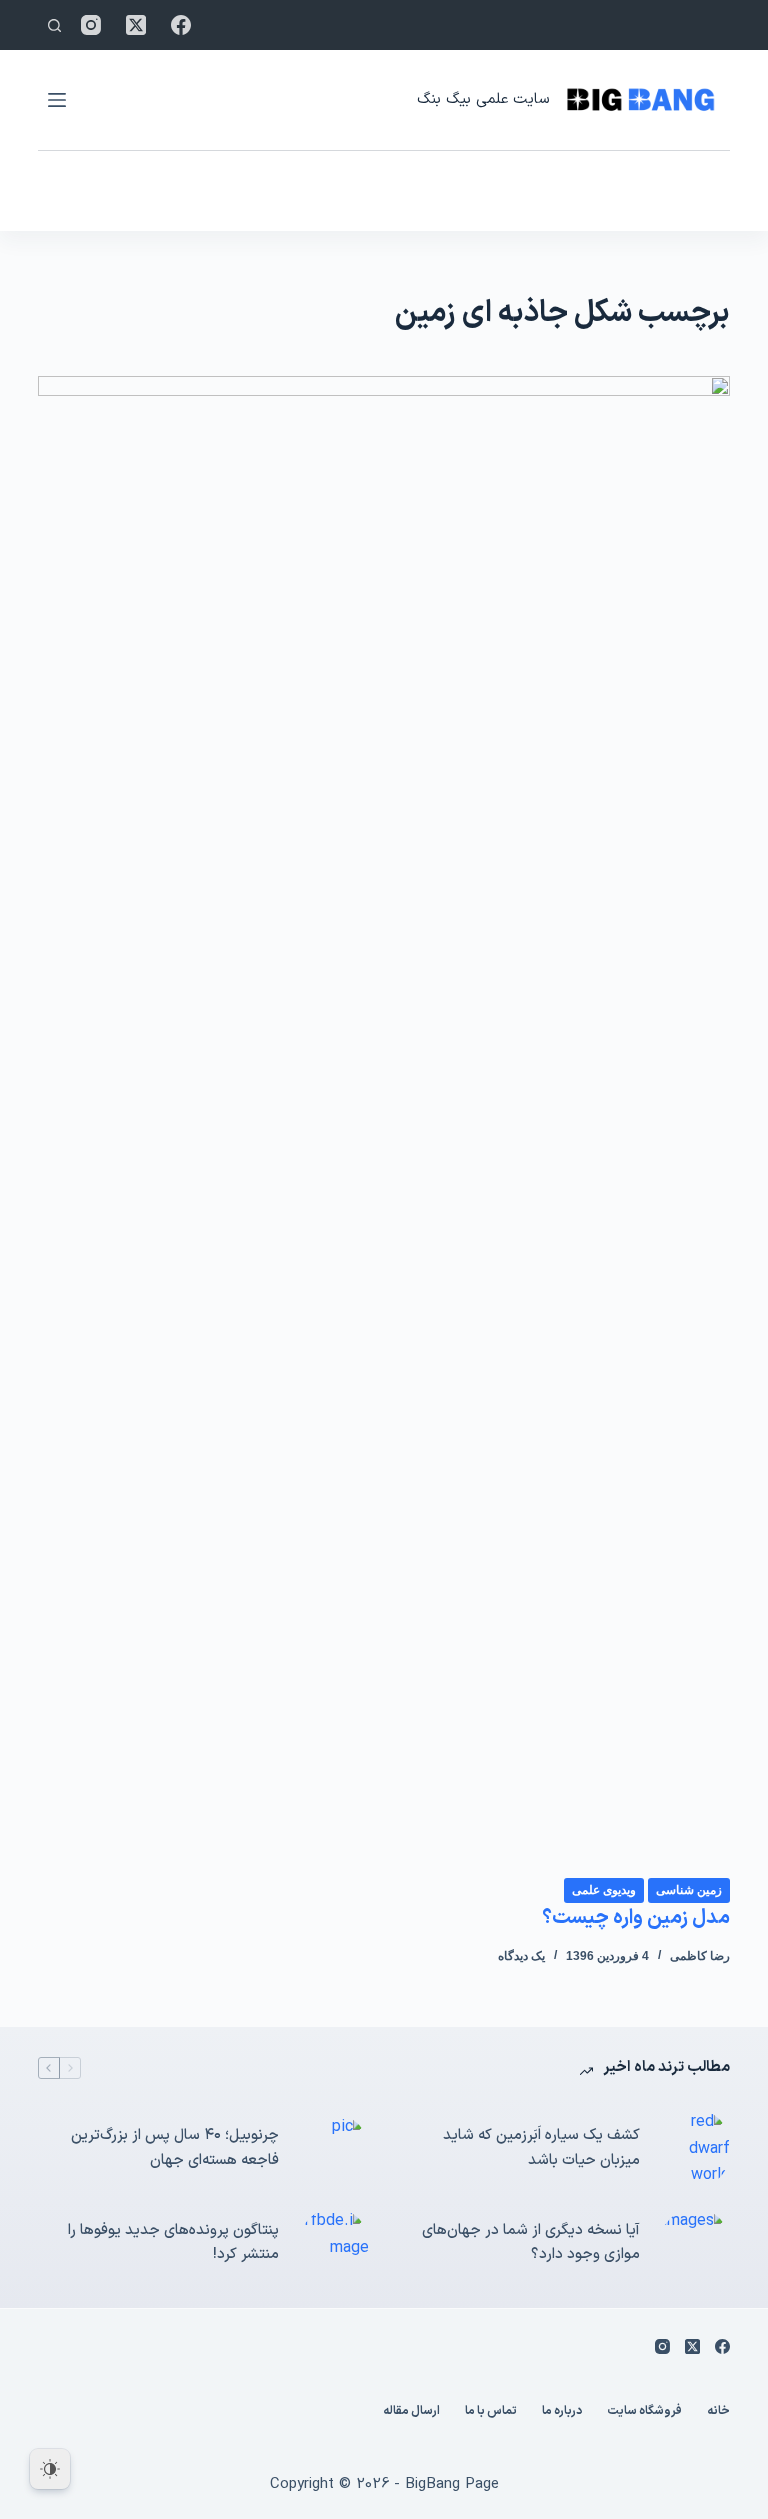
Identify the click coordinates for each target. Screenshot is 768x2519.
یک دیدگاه (521, 1956)
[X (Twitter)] (136, 25)
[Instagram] (91, 25)
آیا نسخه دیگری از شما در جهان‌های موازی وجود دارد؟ (531, 2243)
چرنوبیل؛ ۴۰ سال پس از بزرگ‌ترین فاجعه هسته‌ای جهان (175, 2148)
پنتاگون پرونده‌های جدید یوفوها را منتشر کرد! (173, 2243)
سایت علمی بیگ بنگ (483, 99)
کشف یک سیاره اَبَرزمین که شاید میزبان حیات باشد (541, 2148)
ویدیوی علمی (604, 1890)
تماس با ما (491, 2412)
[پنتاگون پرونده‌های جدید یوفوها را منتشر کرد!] (334, 2243)
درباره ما (562, 2412)
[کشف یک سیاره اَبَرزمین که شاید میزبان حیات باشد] (695, 2148)
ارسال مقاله (411, 2412)
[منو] (57, 100)
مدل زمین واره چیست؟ (636, 1918)
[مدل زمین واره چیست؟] (383, 1126)
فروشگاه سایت (644, 2412)
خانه (718, 2412)
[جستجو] (54, 25)
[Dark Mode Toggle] (50, 2469)
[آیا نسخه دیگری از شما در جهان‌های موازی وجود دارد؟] (695, 2243)
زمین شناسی (689, 1890)
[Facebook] (181, 25)
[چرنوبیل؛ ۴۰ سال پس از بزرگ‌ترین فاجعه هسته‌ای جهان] (334, 2149)
